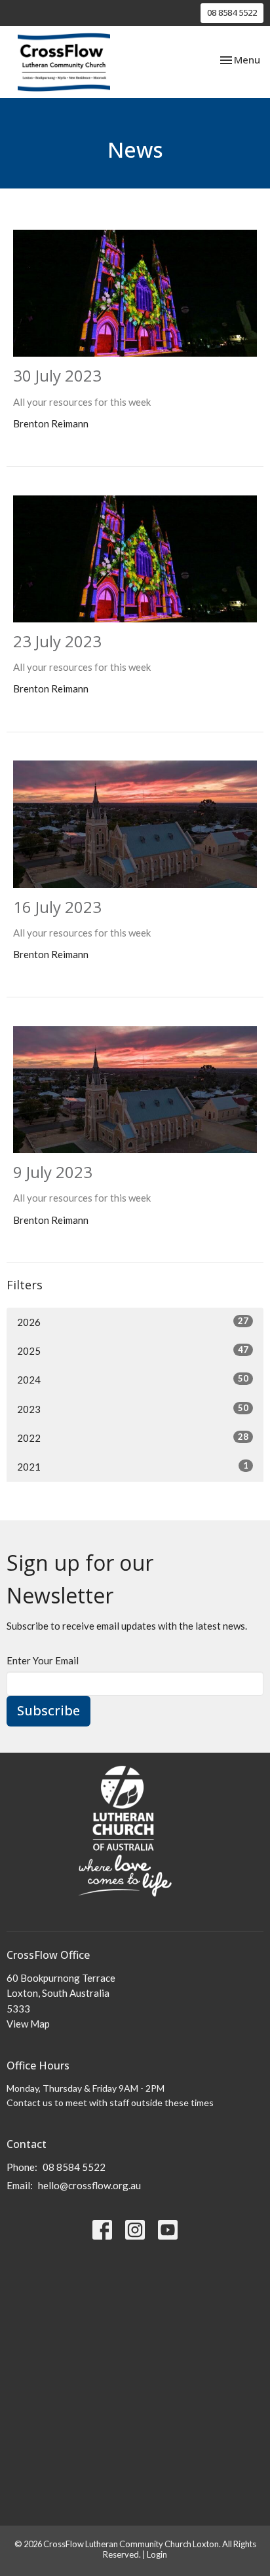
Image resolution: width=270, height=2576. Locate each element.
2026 (133, 1322)
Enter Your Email (43, 1660)
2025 (133, 1351)
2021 (133, 1466)
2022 (133, 1438)
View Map (28, 2024)
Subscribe (48, 1710)
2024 (133, 1379)
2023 (133, 1409)
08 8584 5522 (232, 12)
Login (157, 2554)
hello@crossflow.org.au (89, 2185)
